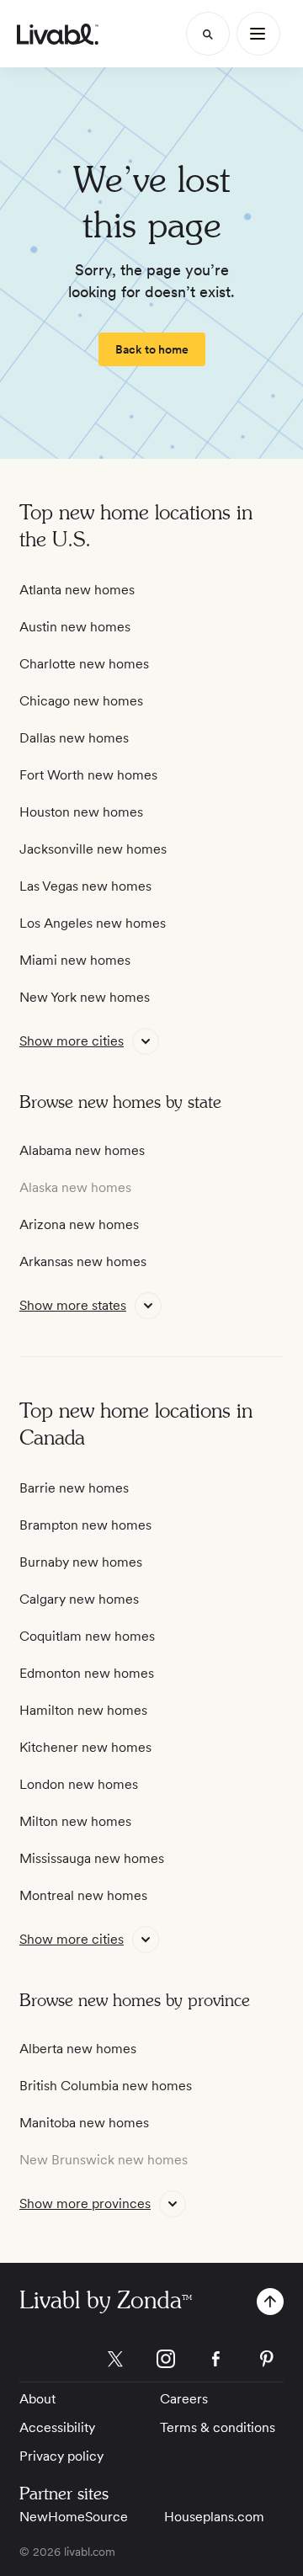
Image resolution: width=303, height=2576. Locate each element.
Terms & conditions (218, 2427)
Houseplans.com (214, 2517)
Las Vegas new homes (85, 886)
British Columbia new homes (106, 2086)
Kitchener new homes (85, 1747)
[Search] (208, 34)
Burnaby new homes (81, 1562)
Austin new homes (75, 627)
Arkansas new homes (83, 1261)
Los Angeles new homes (93, 923)
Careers (184, 2399)
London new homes (79, 1784)
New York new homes (85, 997)
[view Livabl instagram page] (166, 2362)
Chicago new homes (81, 701)
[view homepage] (58, 34)
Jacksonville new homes (93, 849)
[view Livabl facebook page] (216, 2362)
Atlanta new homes (77, 590)
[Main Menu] (258, 34)
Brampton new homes (85, 1525)
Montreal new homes (83, 1895)
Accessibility (57, 2427)
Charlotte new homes (84, 664)
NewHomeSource (74, 2517)
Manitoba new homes (84, 2123)
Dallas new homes (74, 738)
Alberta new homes (78, 2049)
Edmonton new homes (87, 1673)
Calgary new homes (79, 1599)
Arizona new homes (79, 1224)
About (37, 2399)
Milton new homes (75, 1821)
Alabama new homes (82, 1150)
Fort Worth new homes (88, 775)
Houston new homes (81, 812)
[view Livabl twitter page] (115, 2362)
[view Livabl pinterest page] (267, 2362)
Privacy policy (61, 2456)
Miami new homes (75, 960)
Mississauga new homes (92, 1858)
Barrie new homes (74, 1488)
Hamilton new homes (83, 1710)
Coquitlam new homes (87, 1636)
